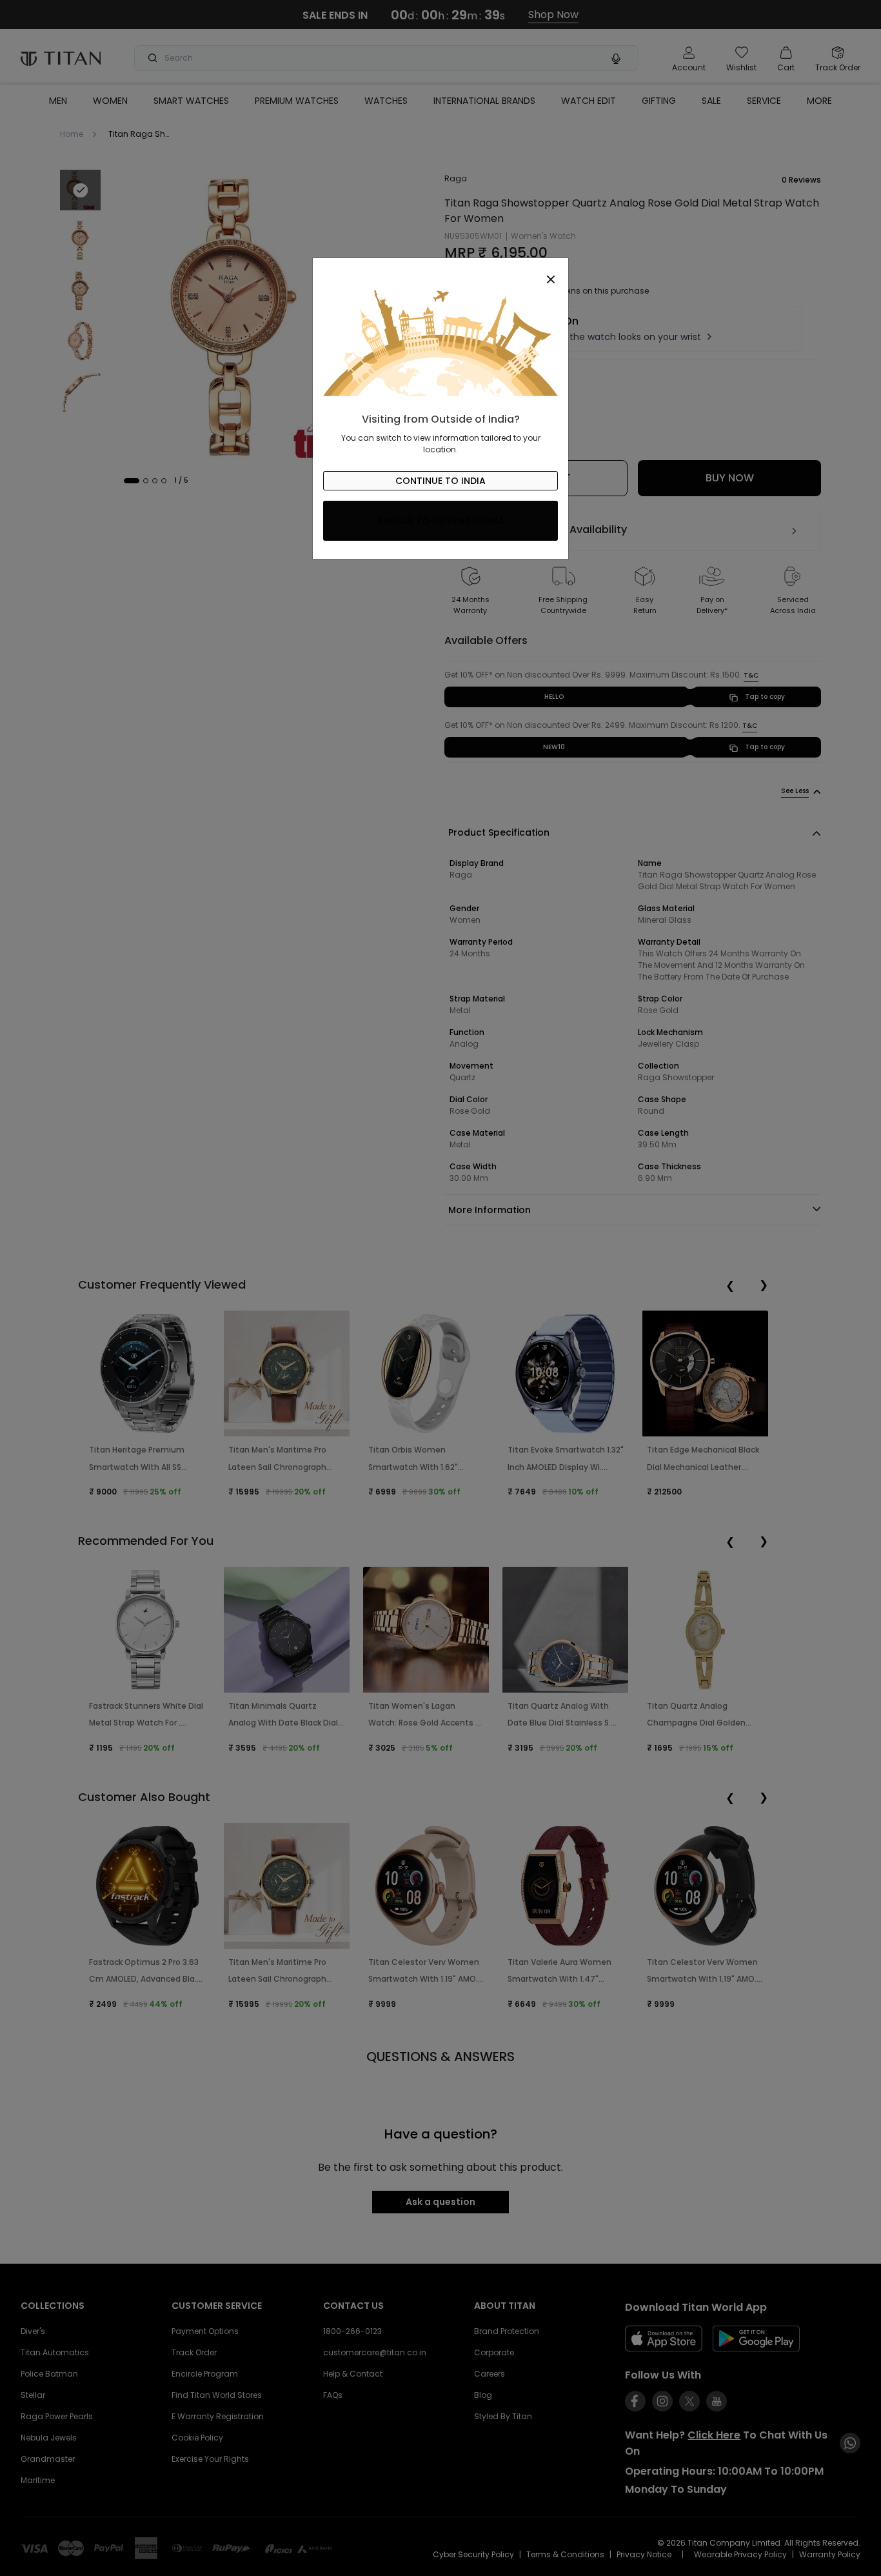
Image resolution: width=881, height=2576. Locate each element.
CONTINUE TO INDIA (440, 481)
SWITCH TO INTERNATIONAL (441, 521)
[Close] (440, 272)
